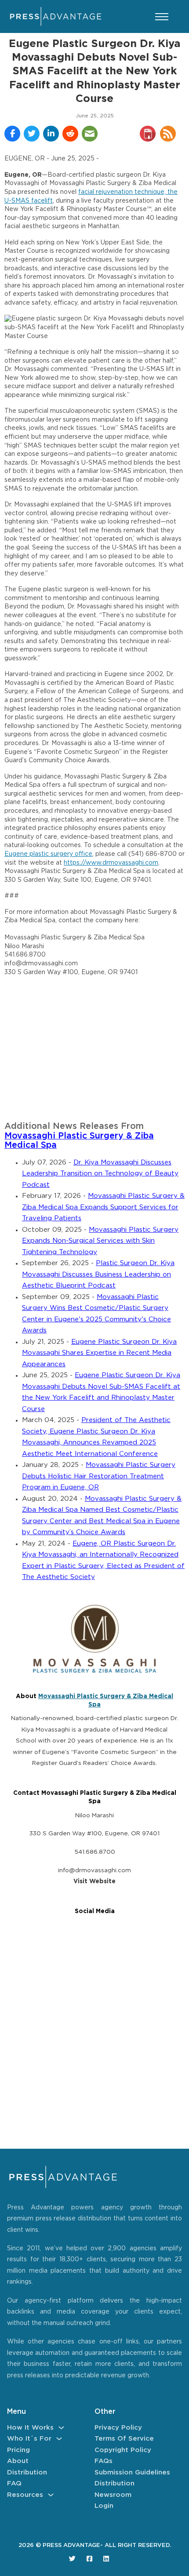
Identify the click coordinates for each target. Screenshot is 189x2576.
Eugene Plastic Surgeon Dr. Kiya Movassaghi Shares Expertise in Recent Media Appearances (99, 1353)
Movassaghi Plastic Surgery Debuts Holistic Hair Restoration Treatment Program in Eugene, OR (99, 1476)
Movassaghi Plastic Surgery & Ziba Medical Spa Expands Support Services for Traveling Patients (103, 1207)
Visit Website (94, 1881)
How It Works (30, 2428)
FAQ (14, 2483)
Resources (25, 2495)
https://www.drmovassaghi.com (111, 863)
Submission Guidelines (132, 2472)
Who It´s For (29, 2439)
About (18, 2461)
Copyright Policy (123, 2450)
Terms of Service (124, 2439)
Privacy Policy (118, 2428)
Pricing (18, 2450)
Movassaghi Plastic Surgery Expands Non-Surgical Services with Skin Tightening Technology (100, 1241)
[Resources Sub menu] (51, 2495)
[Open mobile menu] (162, 17)
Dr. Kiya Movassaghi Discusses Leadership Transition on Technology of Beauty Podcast (100, 1174)
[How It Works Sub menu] (61, 2428)
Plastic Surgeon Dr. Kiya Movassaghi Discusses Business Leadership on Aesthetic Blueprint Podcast (98, 1274)
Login (104, 2506)
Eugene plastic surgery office (48, 854)
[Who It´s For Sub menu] (59, 2439)
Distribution (27, 2472)
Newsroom (113, 2495)
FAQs (104, 2461)
